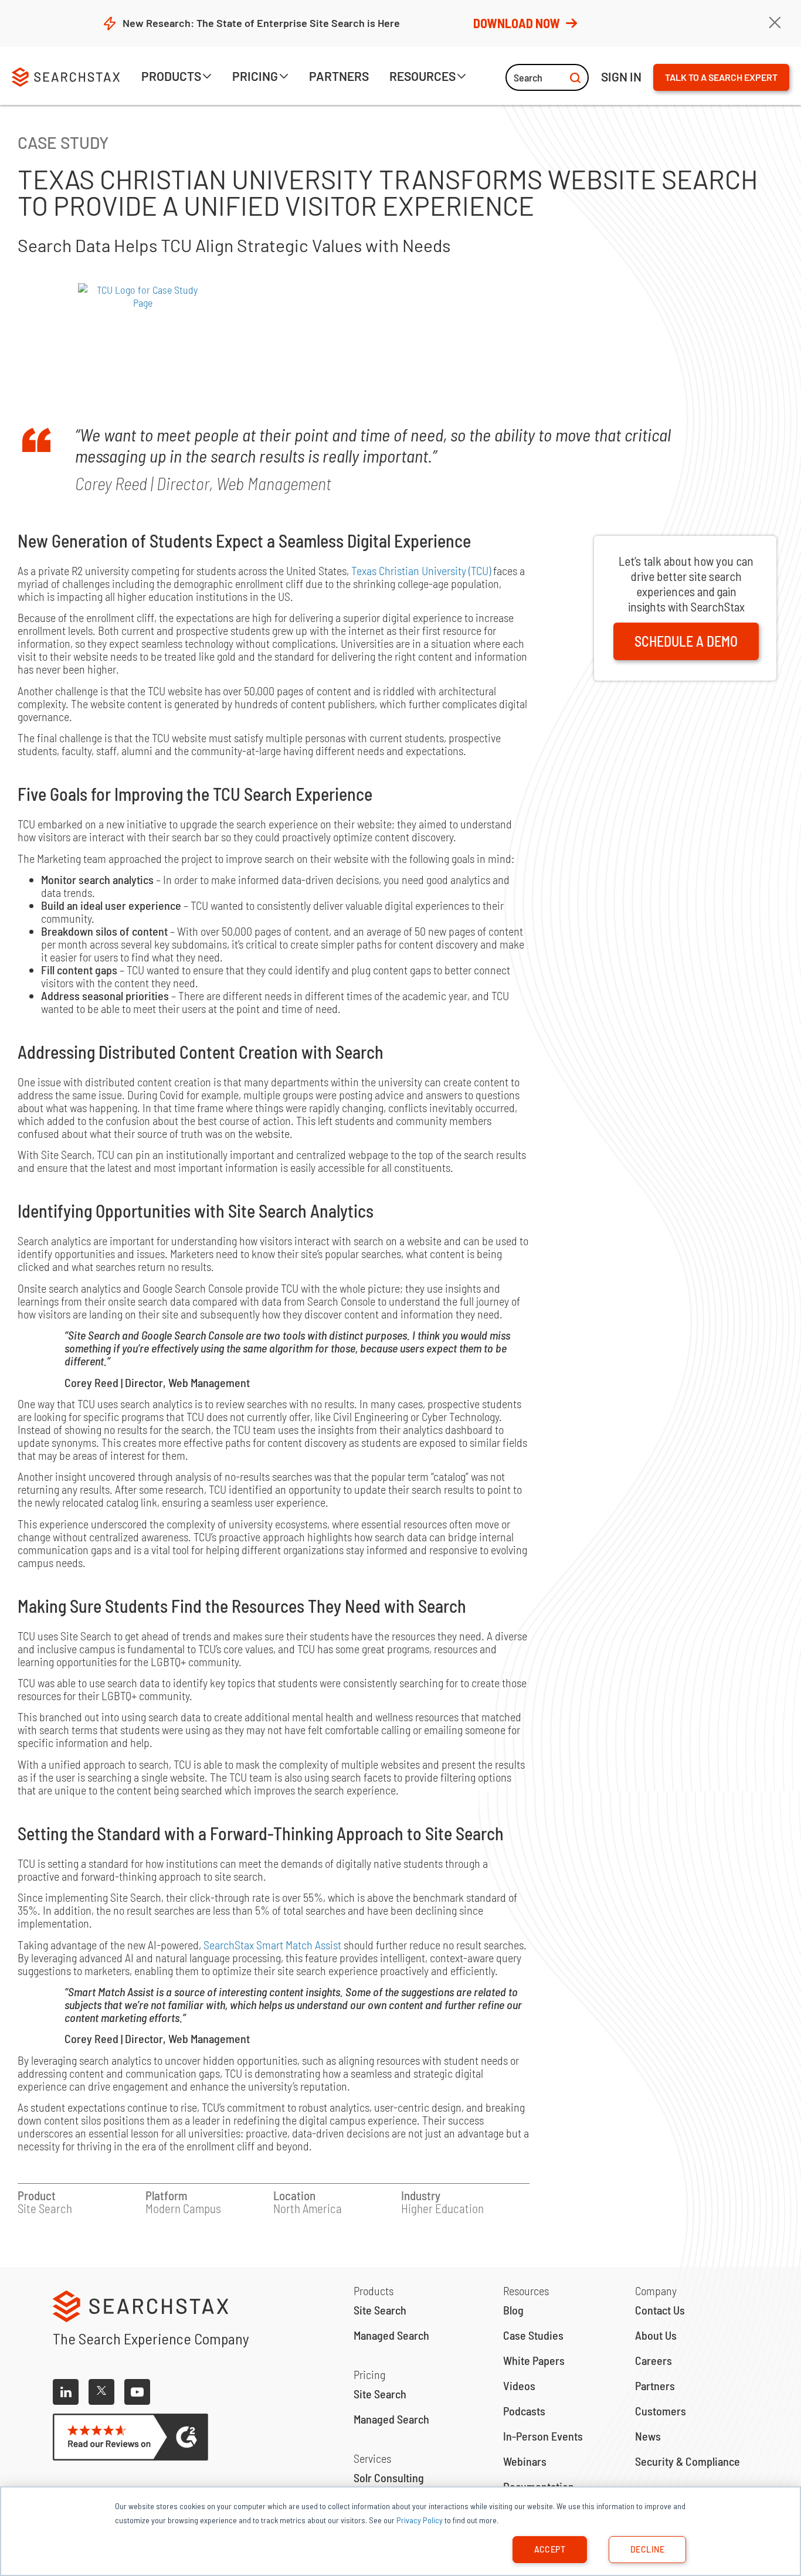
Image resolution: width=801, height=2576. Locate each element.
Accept (550, 2549)
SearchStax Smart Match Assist (272, 1945)
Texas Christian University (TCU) (421, 570)
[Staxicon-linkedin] (66, 2392)
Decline (647, 2549)
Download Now (517, 23)
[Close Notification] (775, 23)
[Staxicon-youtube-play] (137, 2392)
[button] (177, 78)
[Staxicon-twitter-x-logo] (101, 2392)
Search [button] (528, 77)
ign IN (621, 77)
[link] (339, 78)
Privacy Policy (420, 2520)
